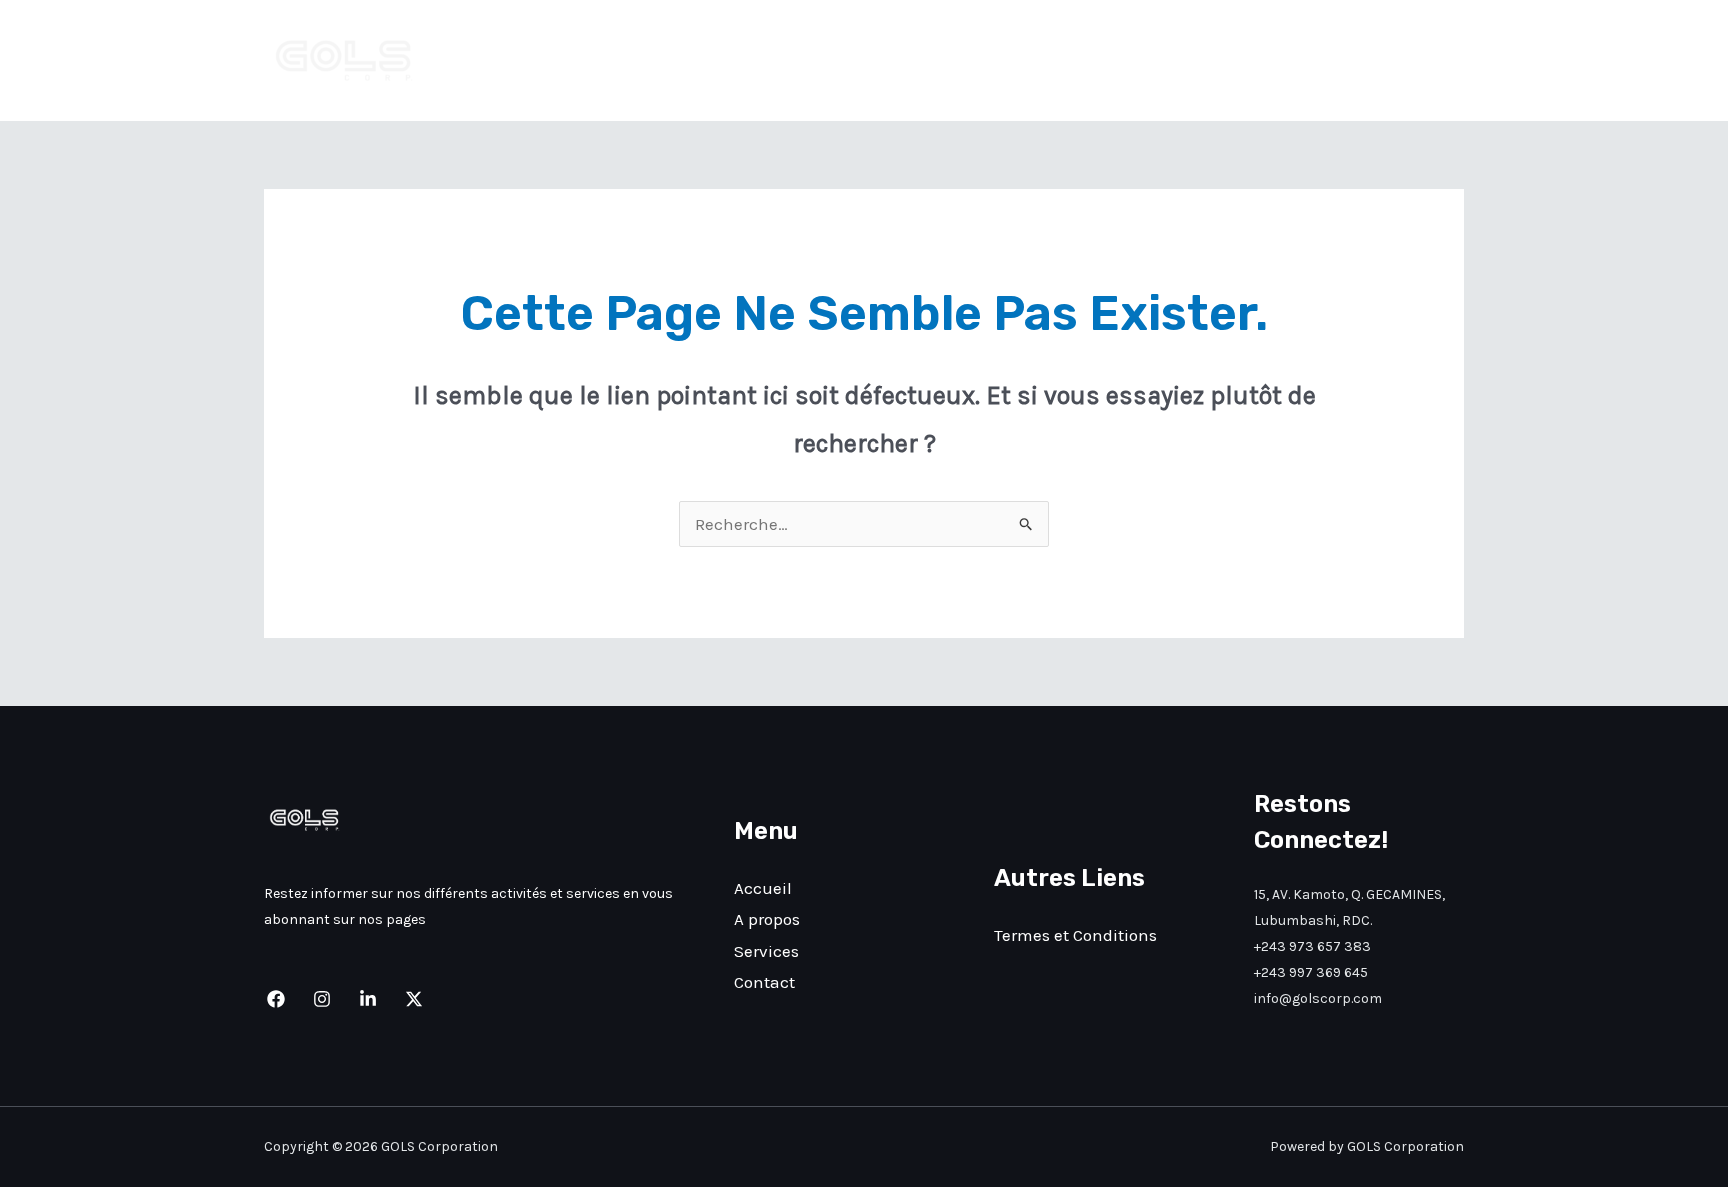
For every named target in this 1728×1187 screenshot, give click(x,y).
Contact (1416, 61)
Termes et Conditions (1075, 935)
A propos (1220, 61)
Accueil (1124, 61)
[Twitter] (414, 999)
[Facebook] (276, 999)
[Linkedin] (368, 999)
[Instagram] (322, 999)
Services (1319, 61)
